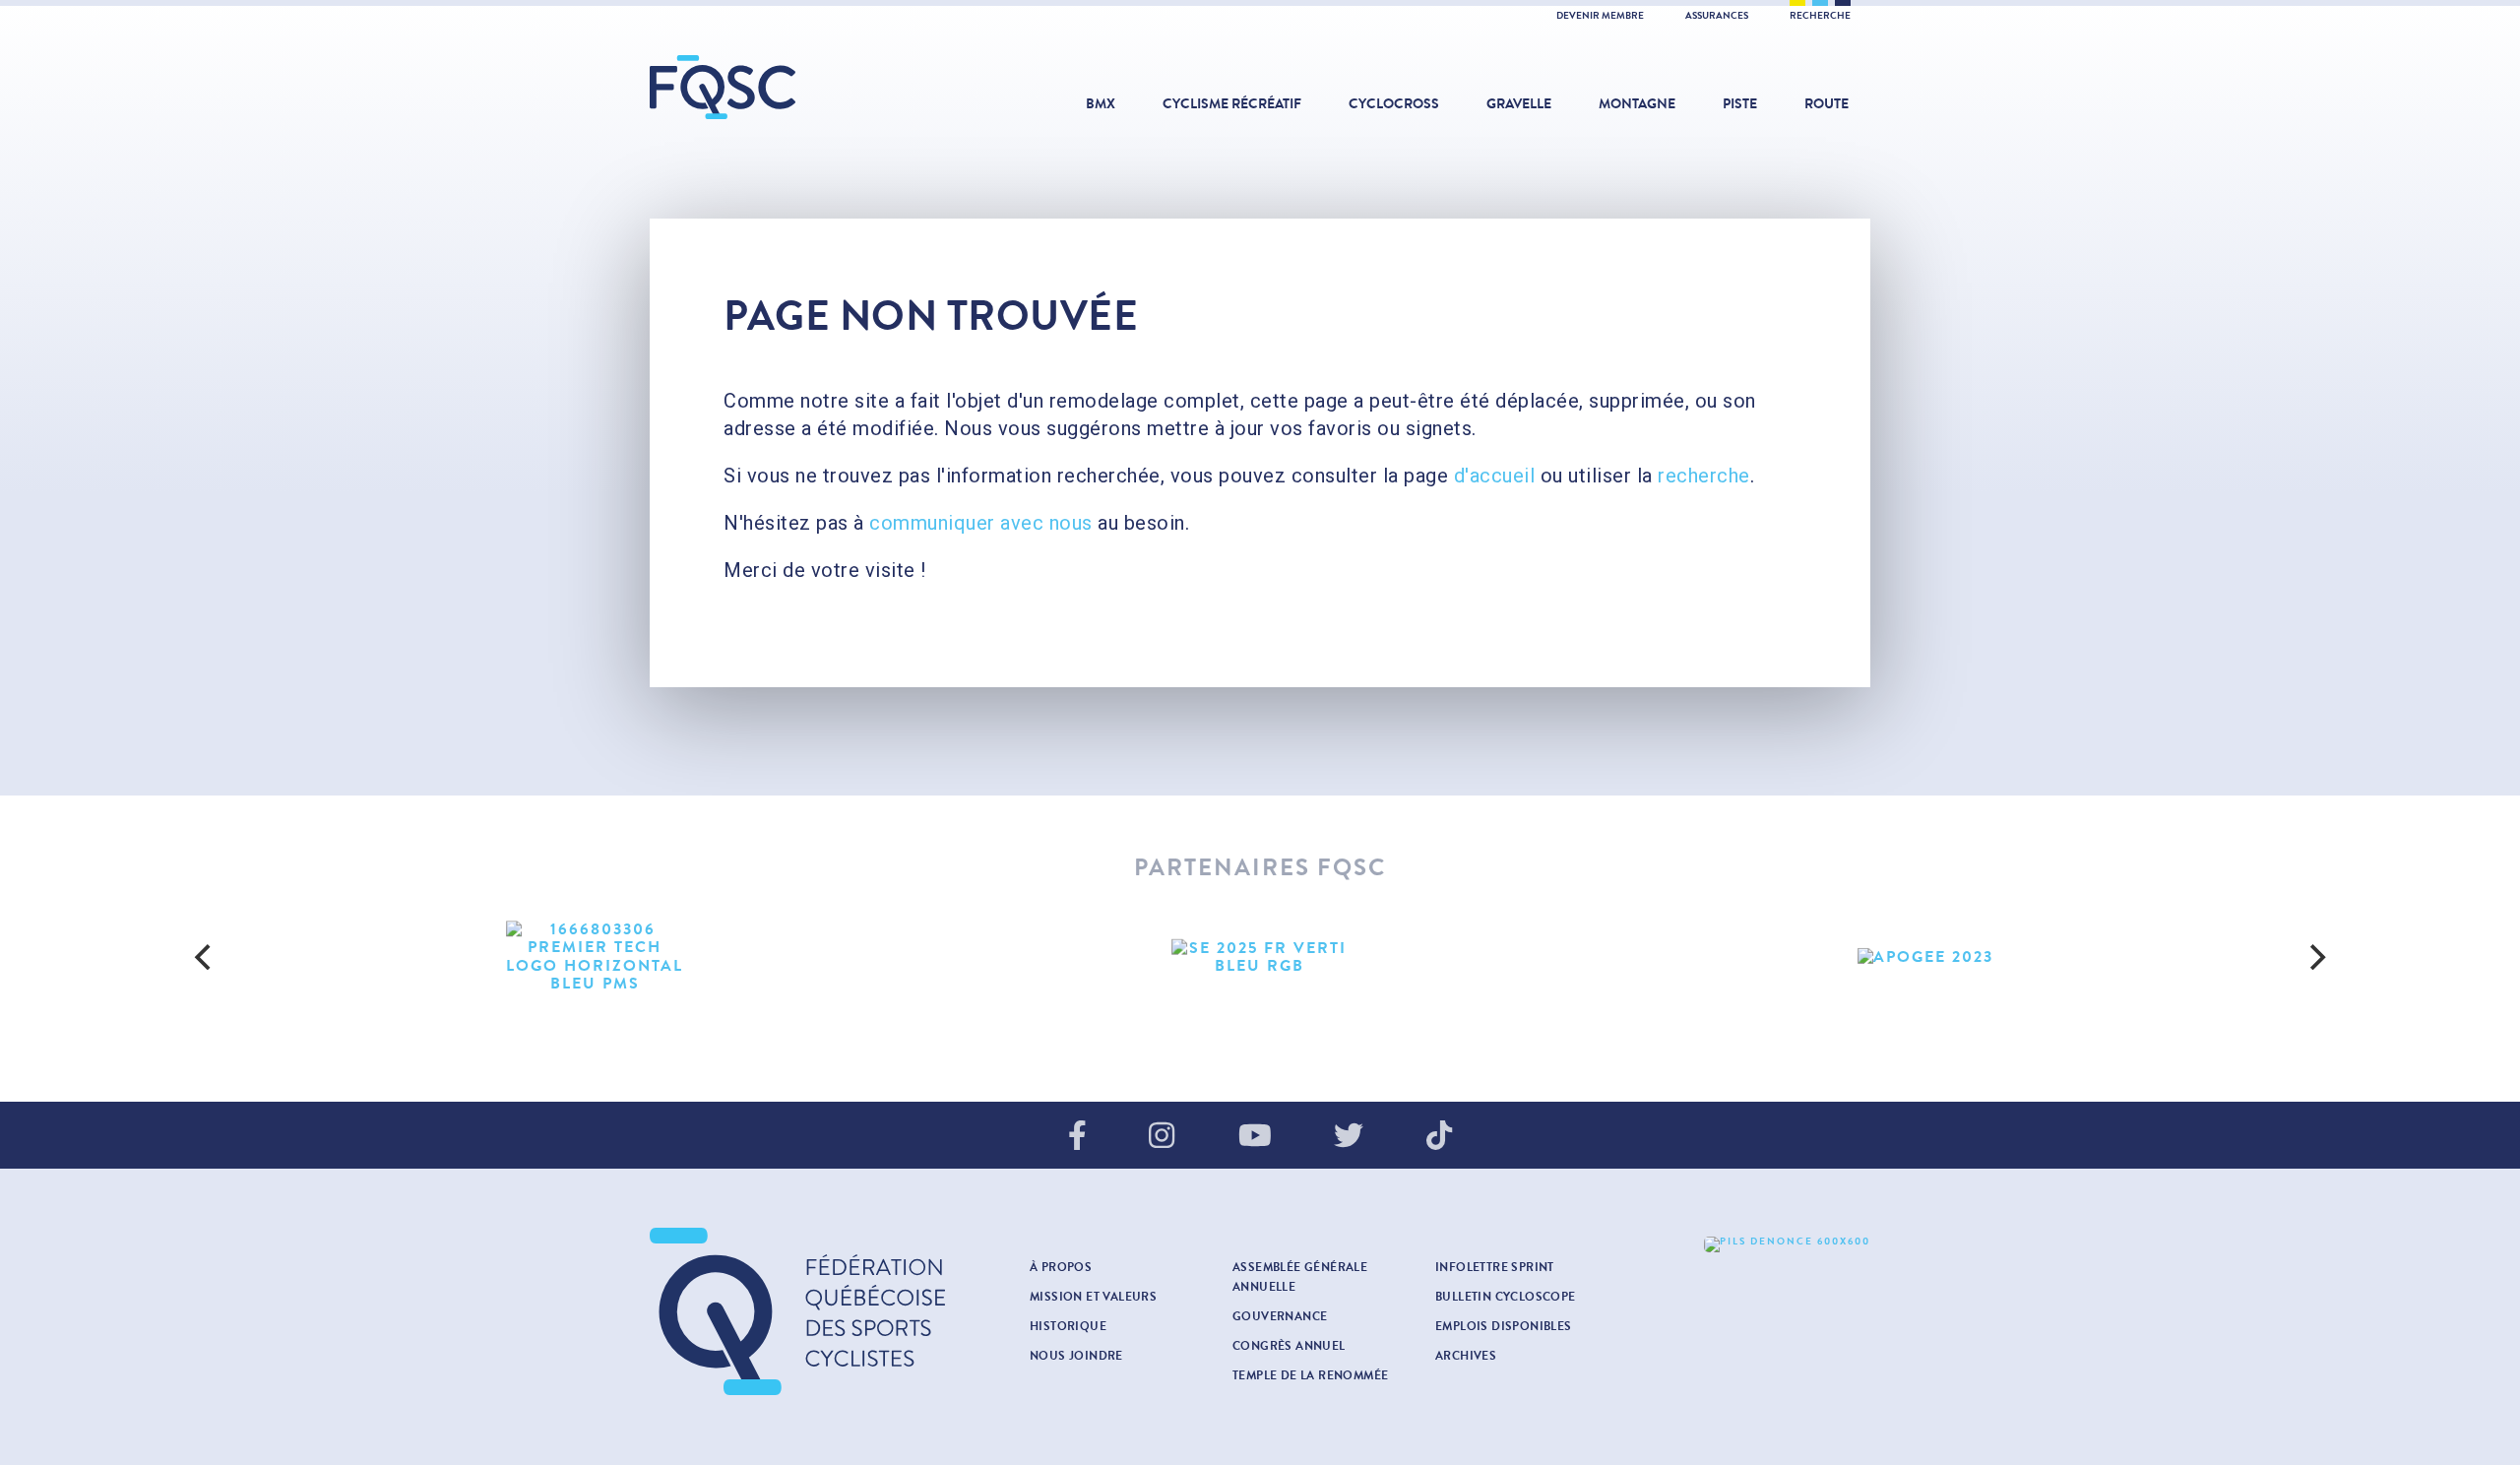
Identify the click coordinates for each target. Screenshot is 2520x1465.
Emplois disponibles (1504, 1326)
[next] (2315, 957)
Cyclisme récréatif (1232, 104)
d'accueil (1495, 476)
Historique (1068, 1326)
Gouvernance (1280, 1316)
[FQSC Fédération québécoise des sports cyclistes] (773, 87)
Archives (1466, 1356)
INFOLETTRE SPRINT (1495, 1267)
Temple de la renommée (1310, 1375)
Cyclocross (1394, 104)
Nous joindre (1076, 1356)
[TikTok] (1439, 1137)
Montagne (1637, 104)
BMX (1101, 104)
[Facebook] (1077, 1137)
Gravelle (1519, 104)
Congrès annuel (1289, 1346)
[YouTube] (1255, 1137)
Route (1827, 104)
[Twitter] (1349, 1137)
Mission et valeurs (1093, 1297)
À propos (1061, 1267)
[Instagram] (1162, 1137)
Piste (1740, 104)
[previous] (205, 957)
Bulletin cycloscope (1506, 1297)
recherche (1704, 476)
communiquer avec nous (981, 523)
